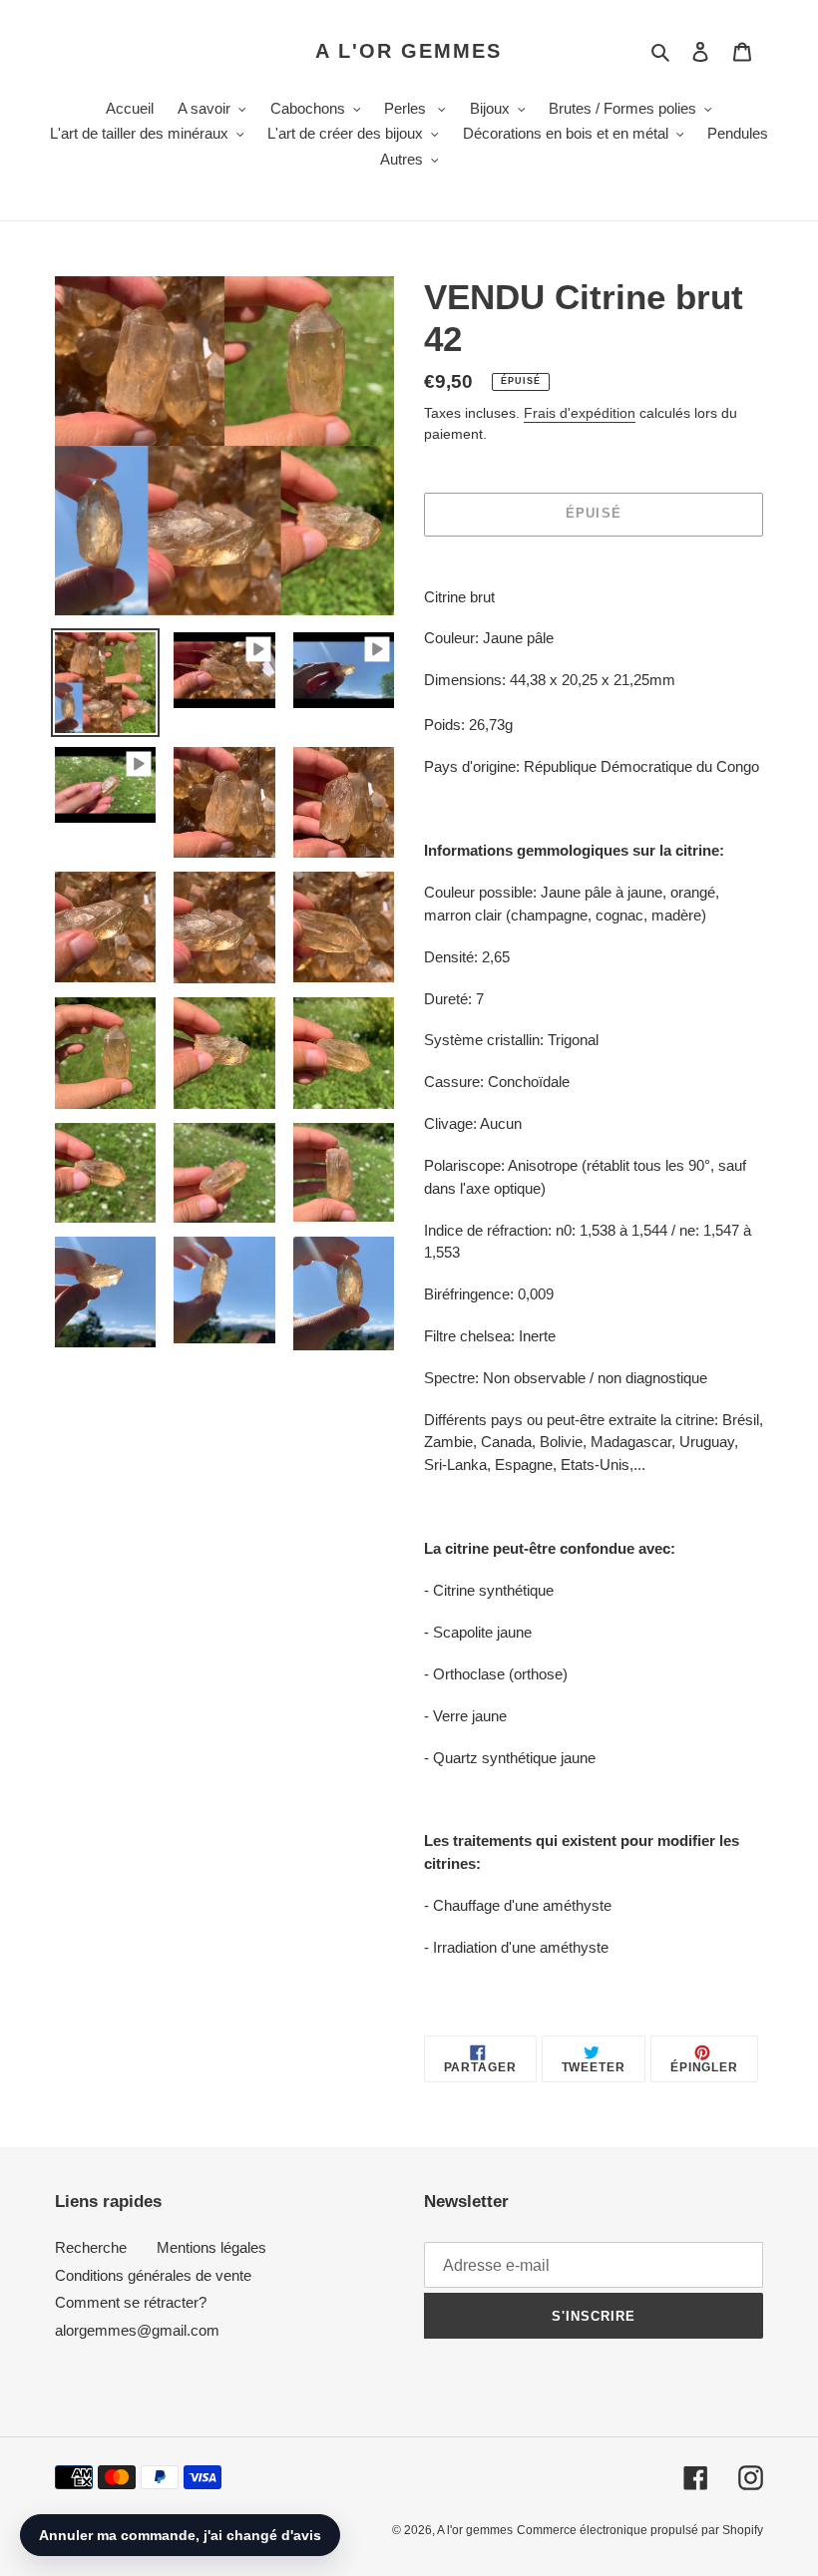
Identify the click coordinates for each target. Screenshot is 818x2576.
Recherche (91, 2247)
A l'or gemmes (409, 51)
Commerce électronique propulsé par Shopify (640, 2530)
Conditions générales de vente (153, 2275)
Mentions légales (211, 2247)
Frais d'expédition (580, 413)
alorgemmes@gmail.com (137, 2330)
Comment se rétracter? (131, 2302)
